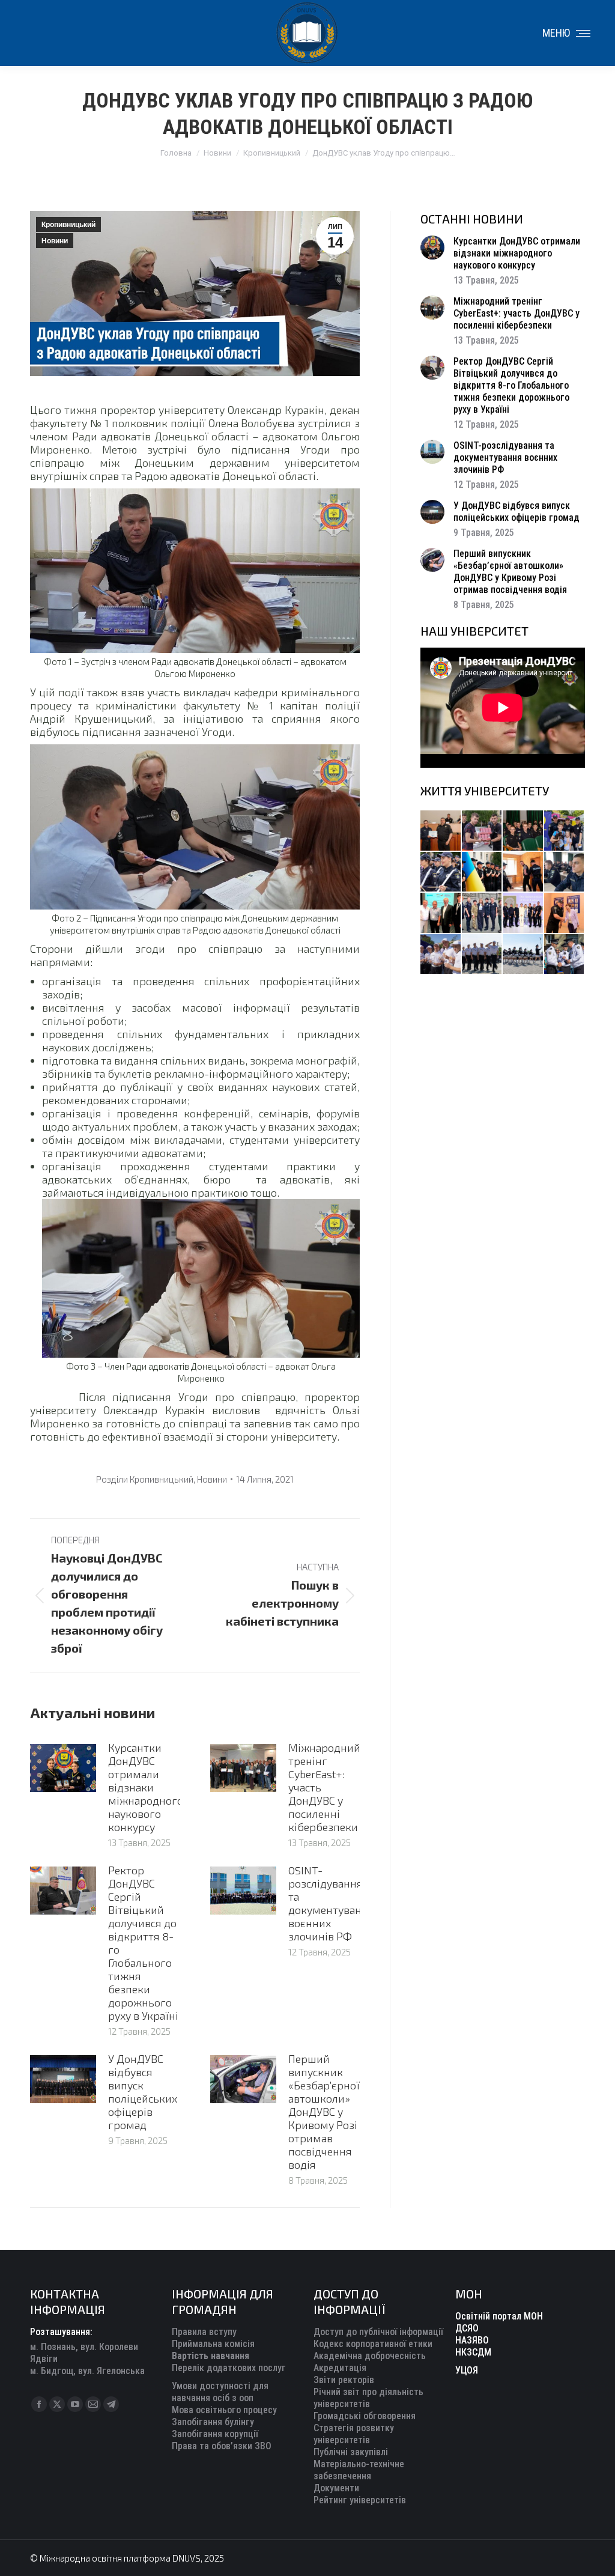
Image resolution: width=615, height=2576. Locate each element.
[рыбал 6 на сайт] (483, 831)
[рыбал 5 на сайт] (523, 831)
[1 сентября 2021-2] (565, 955)
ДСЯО (467, 2328)
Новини (55, 241)
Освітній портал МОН (499, 2316)
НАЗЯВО (472, 2340)
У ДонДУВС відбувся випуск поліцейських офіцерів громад (143, 2092)
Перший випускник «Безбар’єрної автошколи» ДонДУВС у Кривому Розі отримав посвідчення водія (324, 2112)
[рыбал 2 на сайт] (483, 873)
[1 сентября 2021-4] (483, 955)
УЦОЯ (467, 2370)
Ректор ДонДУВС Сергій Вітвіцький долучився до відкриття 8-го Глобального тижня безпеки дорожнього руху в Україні (143, 1943)
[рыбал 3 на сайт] (441, 873)
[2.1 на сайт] (523, 873)
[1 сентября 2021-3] (523, 955)
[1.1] (523, 913)
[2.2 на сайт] (565, 873)
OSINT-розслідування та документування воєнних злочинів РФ (331, 1903)
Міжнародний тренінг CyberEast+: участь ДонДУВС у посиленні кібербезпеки (324, 1787)
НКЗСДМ (473, 2352)
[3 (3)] (441, 913)
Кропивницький (68, 225)
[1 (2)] (483, 913)
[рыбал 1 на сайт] (565, 831)
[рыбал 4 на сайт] (441, 831)
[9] (565, 913)
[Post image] (63, 1768)
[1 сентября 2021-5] (441, 955)
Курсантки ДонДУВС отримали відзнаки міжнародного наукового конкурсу (146, 1787)
